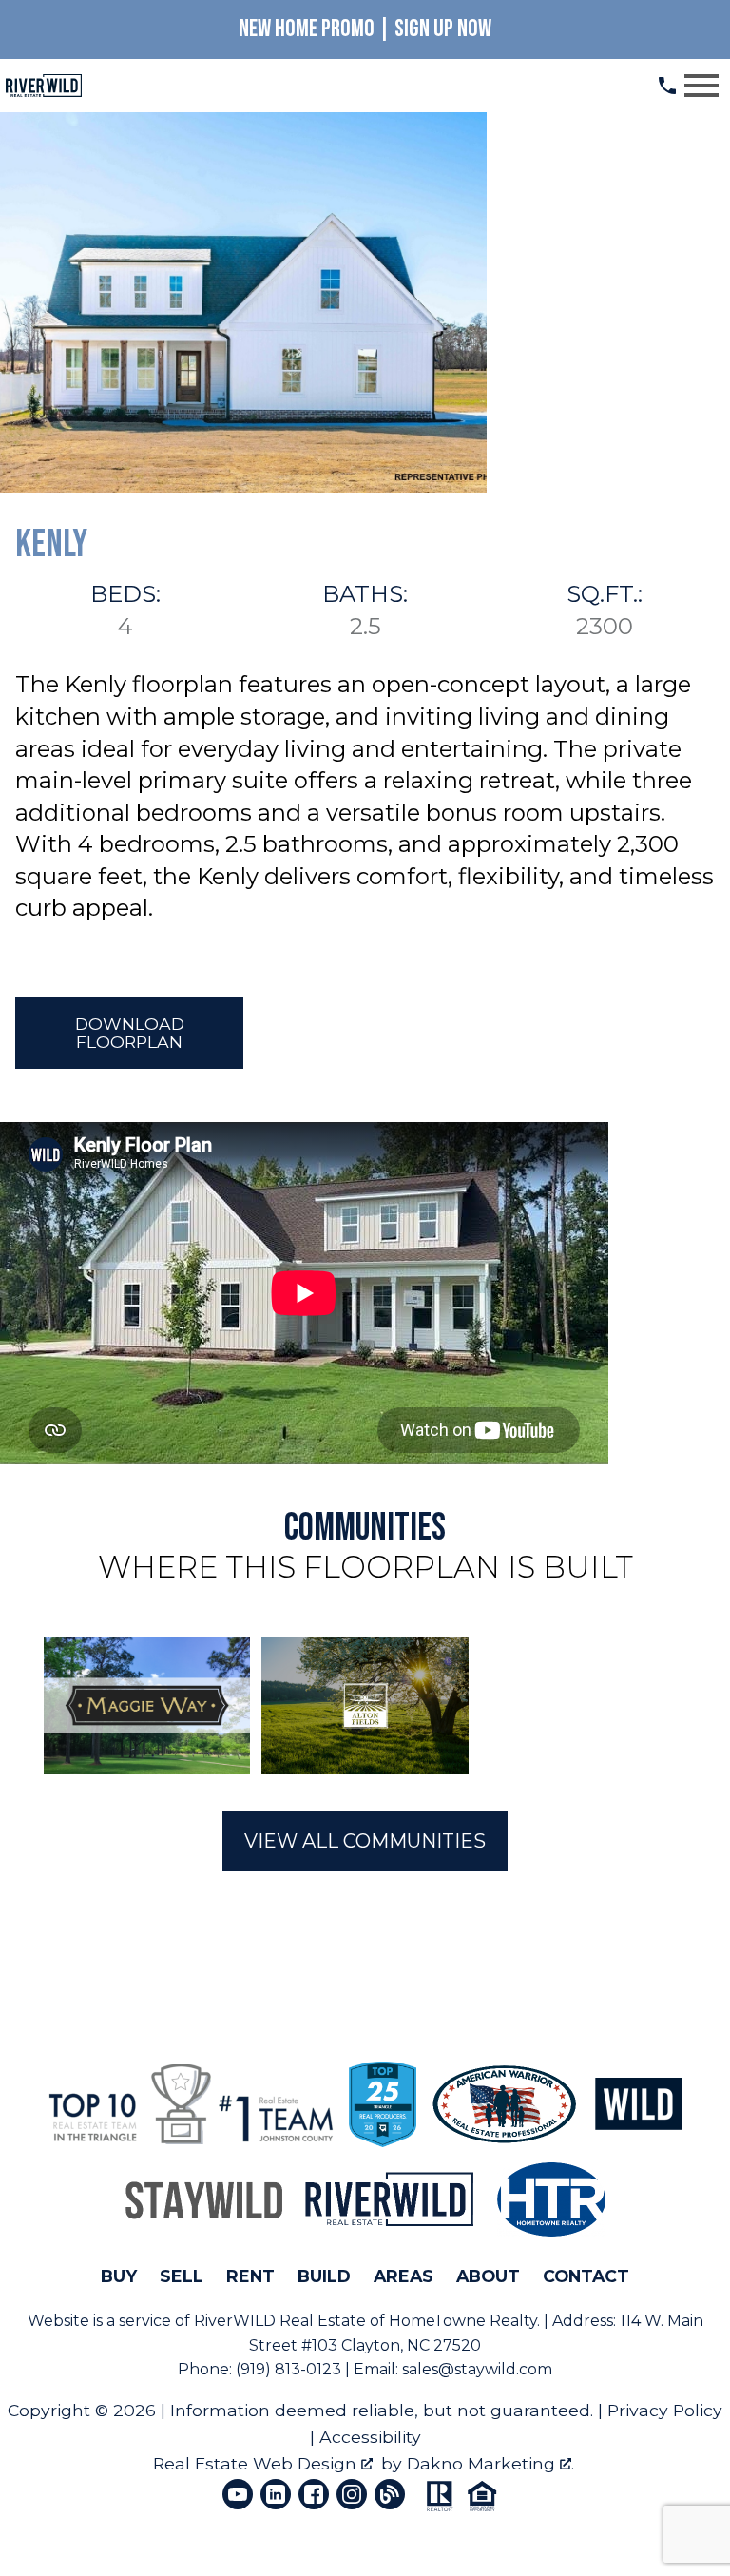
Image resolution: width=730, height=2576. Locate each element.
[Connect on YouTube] (238, 2494)
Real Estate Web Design (257, 2463)
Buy (119, 2276)
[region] (365, 1705)
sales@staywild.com (477, 2369)
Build (324, 2276)
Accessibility (370, 2437)
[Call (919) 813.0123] (667, 86)
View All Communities (365, 1841)
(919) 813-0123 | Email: (319, 2369)
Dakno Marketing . (490, 2463)
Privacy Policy (665, 2410)
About (488, 2276)
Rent (250, 2276)
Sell (182, 2276)
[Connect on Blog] (390, 2494)
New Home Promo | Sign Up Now (365, 29)
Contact (586, 2276)
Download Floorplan (130, 1033)
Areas (403, 2276)
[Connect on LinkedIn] (276, 2494)
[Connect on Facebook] (314, 2494)
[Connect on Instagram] (352, 2494)
